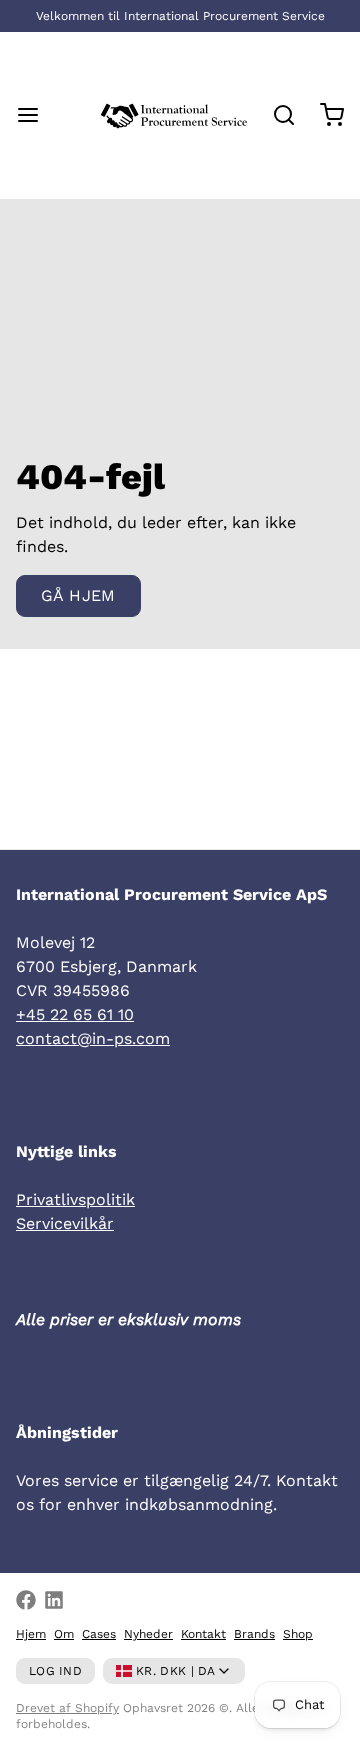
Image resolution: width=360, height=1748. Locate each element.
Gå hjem (78, 595)
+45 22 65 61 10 (75, 1014)
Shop (298, 1634)
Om (64, 1634)
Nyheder (148, 1634)
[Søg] (276, 115)
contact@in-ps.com (93, 1038)
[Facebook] (26, 1600)
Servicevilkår (65, 1223)
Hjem (31, 1634)
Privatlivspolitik (75, 1199)
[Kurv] (324, 115)
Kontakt (203, 1634)
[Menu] (36, 115)
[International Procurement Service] (174, 115)
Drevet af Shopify (67, 1708)
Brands (254, 1634)
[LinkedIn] (54, 1600)
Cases (99, 1634)
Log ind (55, 1671)
